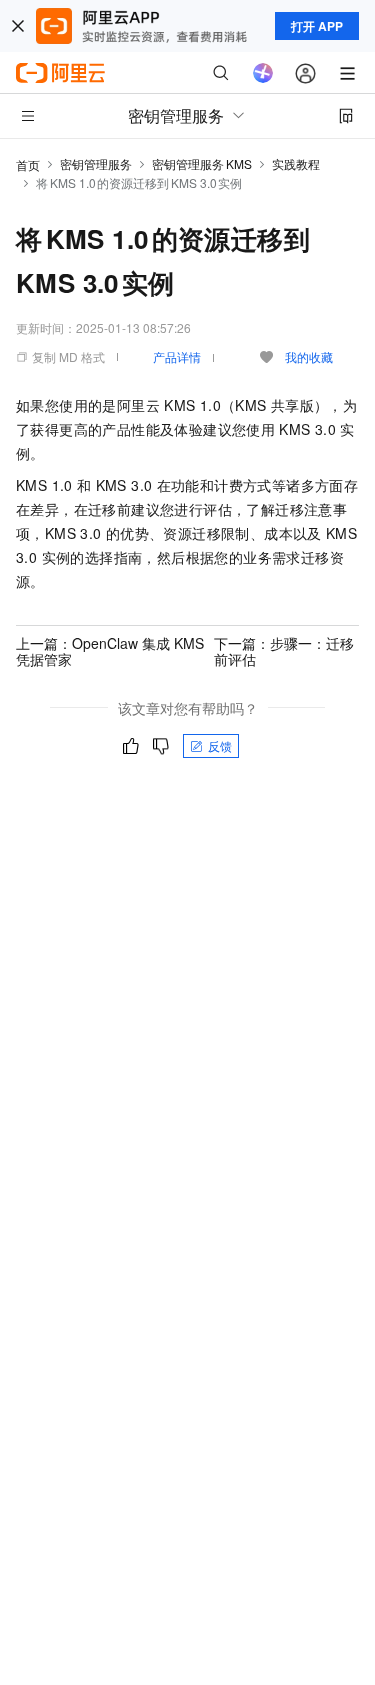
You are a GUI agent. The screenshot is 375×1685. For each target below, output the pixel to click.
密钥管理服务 (96, 163)
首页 (28, 164)
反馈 (220, 745)
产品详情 (177, 356)
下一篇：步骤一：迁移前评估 (284, 651)
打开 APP (317, 26)
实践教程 (296, 163)
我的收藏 (309, 356)
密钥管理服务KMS (202, 163)
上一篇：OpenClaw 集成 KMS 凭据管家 (110, 651)
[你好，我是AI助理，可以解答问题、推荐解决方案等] (263, 73)
